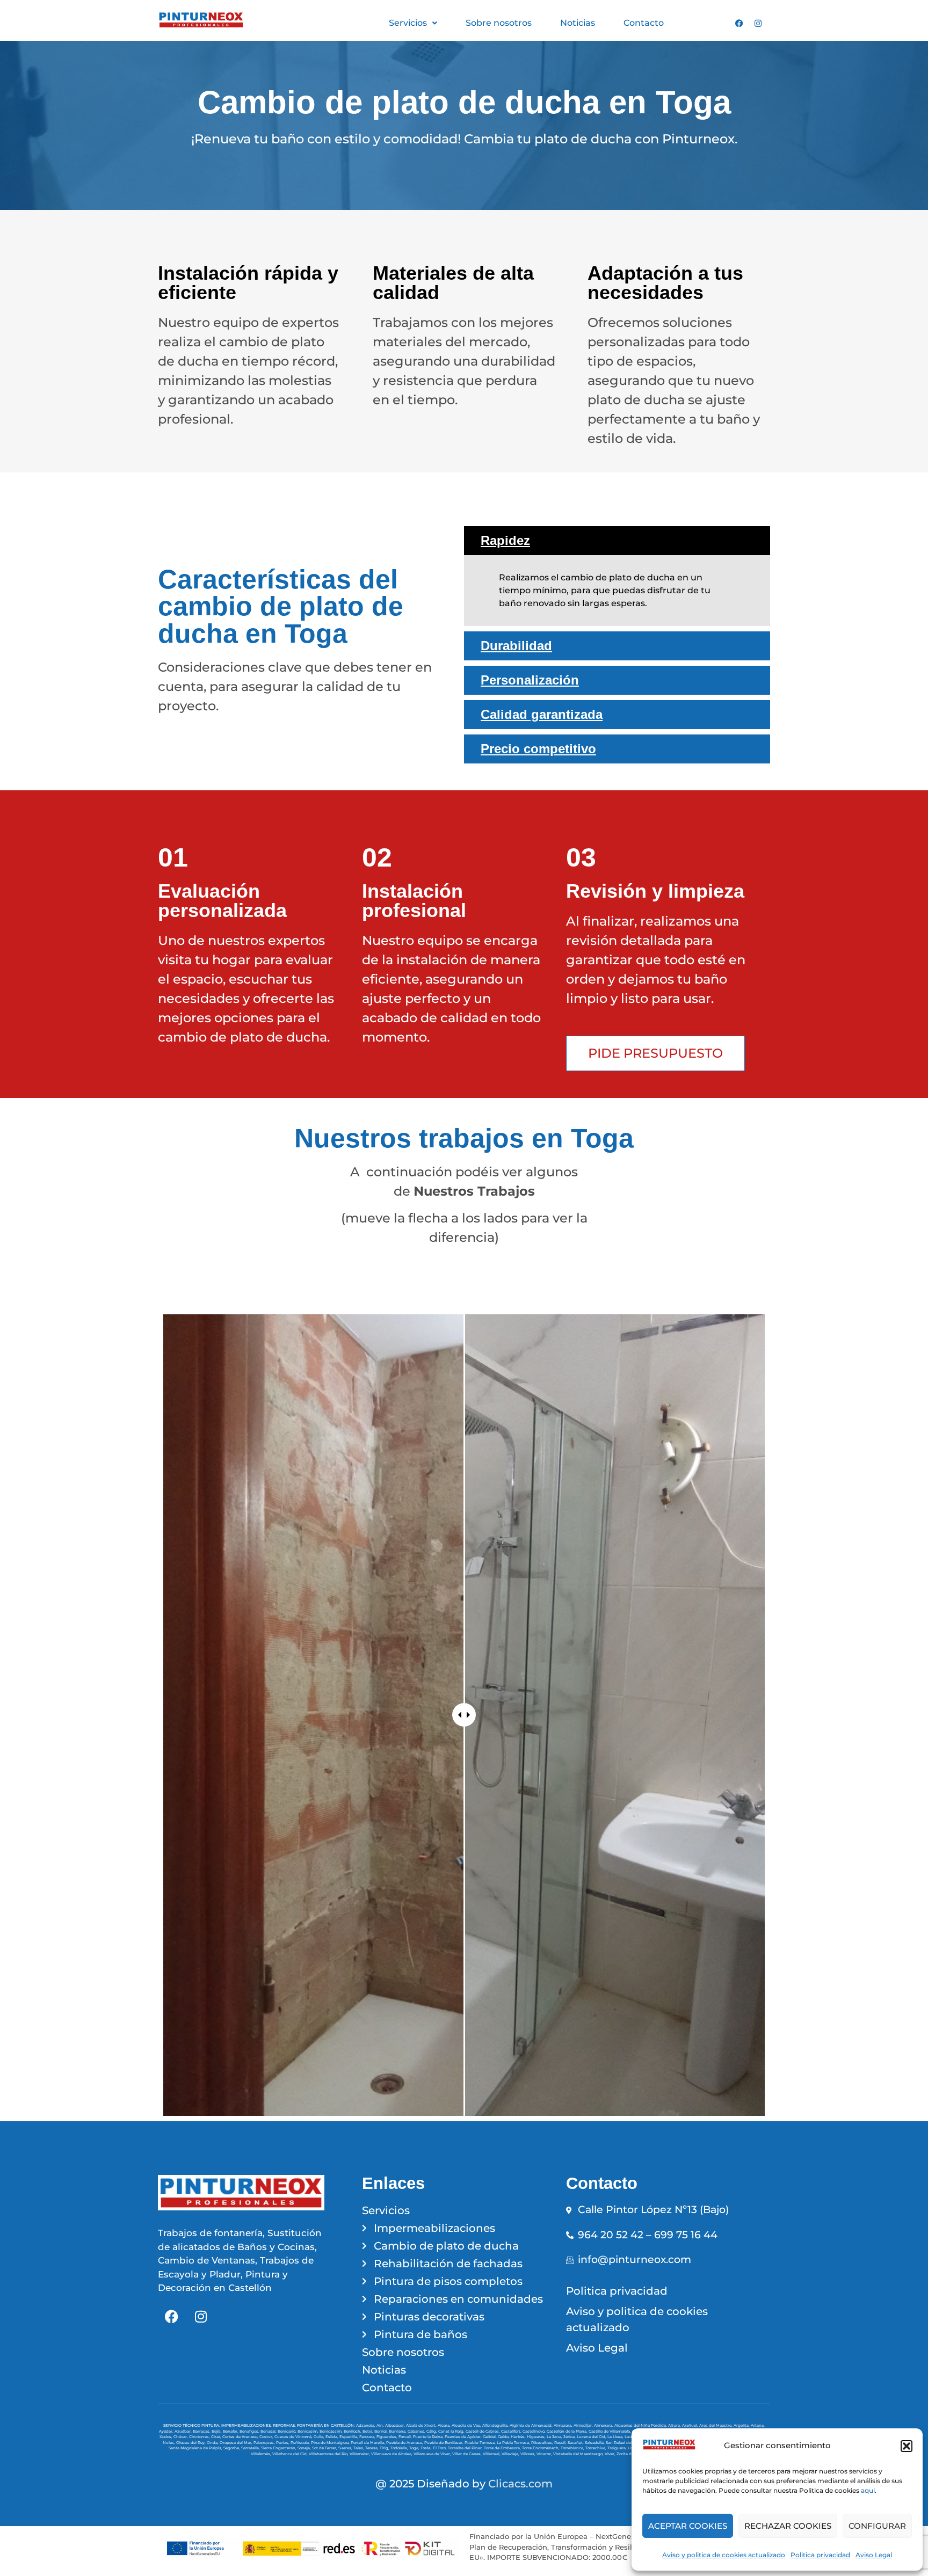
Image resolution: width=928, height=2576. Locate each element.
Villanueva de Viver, (433, 2454)
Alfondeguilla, (496, 2425)
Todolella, (400, 2448)
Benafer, (231, 2431)
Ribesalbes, (543, 2443)
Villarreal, (492, 2454)
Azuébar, (184, 2431)
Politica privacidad (820, 2555)
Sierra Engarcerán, (279, 2448)
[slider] (464, 1715)
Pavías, (283, 2443)
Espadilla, (349, 2437)
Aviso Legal (874, 2555)
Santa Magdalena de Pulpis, (196, 2448)
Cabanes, (417, 2431)
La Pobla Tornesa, (514, 2443)
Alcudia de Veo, (467, 2425)
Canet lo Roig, (452, 2431)
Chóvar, (181, 2437)
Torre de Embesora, (503, 2448)
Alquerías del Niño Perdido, (641, 2425)
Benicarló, (288, 2431)
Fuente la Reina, (429, 2437)
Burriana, (398, 2431)
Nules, (169, 2443)
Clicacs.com (520, 2484)
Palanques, (265, 2443)
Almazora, (564, 2425)
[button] (907, 2446)
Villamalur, (360, 2454)
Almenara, (604, 2425)
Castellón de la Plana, (568, 2431)
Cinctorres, (200, 2437)
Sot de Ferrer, (325, 2448)
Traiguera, (618, 2448)
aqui (868, 2490)
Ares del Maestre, (716, 2425)
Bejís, (217, 2431)
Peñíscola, (301, 2443)
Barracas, (202, 2431)
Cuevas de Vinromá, (294, 2437)
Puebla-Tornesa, (481, 2443)
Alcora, (445, 2425)
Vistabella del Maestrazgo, (579, 2454)
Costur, (267, 2437)
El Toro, (440, 2448)
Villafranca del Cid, (291, 2454)
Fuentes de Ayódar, (464, 2437)
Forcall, (406, 2437)
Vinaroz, (545, 2454)
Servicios (408, 23)
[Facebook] (739, 23)
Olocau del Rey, (191, 2443)
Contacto (644, 23)
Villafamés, (262, 2454)
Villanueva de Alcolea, (392, 2454)
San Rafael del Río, (624, 2443)
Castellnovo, (535, 2431)
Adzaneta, (366, 2425)
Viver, (611, 2454)
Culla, (320, 2437)
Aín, (381, 2425)
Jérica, (570, 2437)
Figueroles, (387, 2437)
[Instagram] (758, 23)
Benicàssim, (332, 2431)
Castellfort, (512, 2431)
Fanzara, (368, 2437)
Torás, (427, 2448)
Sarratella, (251, 2448)
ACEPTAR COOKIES (688, 2526)
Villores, (528, 2454)
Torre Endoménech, (541, 2448)
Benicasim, (309, 2431)
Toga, (415, 2448)
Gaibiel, (490, 2437)
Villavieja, (511, 2454)
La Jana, (555, 2437)
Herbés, (519, 2437)
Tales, (359, 2448)
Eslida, (332, 2437)
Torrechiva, (596, 2448)
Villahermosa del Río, (329, 2454)
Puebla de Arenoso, (405, 2443)
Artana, (758, 2425)
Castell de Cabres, (483, 2431)
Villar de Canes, (467, 2454)
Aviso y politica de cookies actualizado (724, 2555)
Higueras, (537, 2437)
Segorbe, (232, 2448)
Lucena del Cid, (592, 2437)
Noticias (578, 23)
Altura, (675, 2425)
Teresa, (372, 2448)
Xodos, (166, 2437)
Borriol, (382, 2431)
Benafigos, (250, 2431)
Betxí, (368, 2431)
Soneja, (305, 2448)
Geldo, (504, 2437)
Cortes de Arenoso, (241, 2437)
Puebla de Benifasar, (444, 2443)
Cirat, (217, 2437)
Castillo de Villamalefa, (610, 2431)
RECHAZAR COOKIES (788, 2526)
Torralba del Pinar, (466, 2448)
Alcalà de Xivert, (422, 2425)
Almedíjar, (584, 2425)
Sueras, (346, 2448)
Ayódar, (167, 2431)
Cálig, (432, 2431)
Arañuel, (691, 2425)
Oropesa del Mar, (237, 2443)
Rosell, (561, 2443)
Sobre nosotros (499, 23)
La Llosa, (616, 2437)
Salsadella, (595, 2443)
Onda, (213, 2443)
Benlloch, (353, 2431)
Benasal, (269, 2431)
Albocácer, (396, 2425)
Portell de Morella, (368, 2443)
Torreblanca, (573, 2448)
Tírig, (385, 2448)
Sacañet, (576, 2443)
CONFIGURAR (877, 2526)
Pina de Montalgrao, (331, 2443)
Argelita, (742, 2425)
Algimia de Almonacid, (532, 2425)
